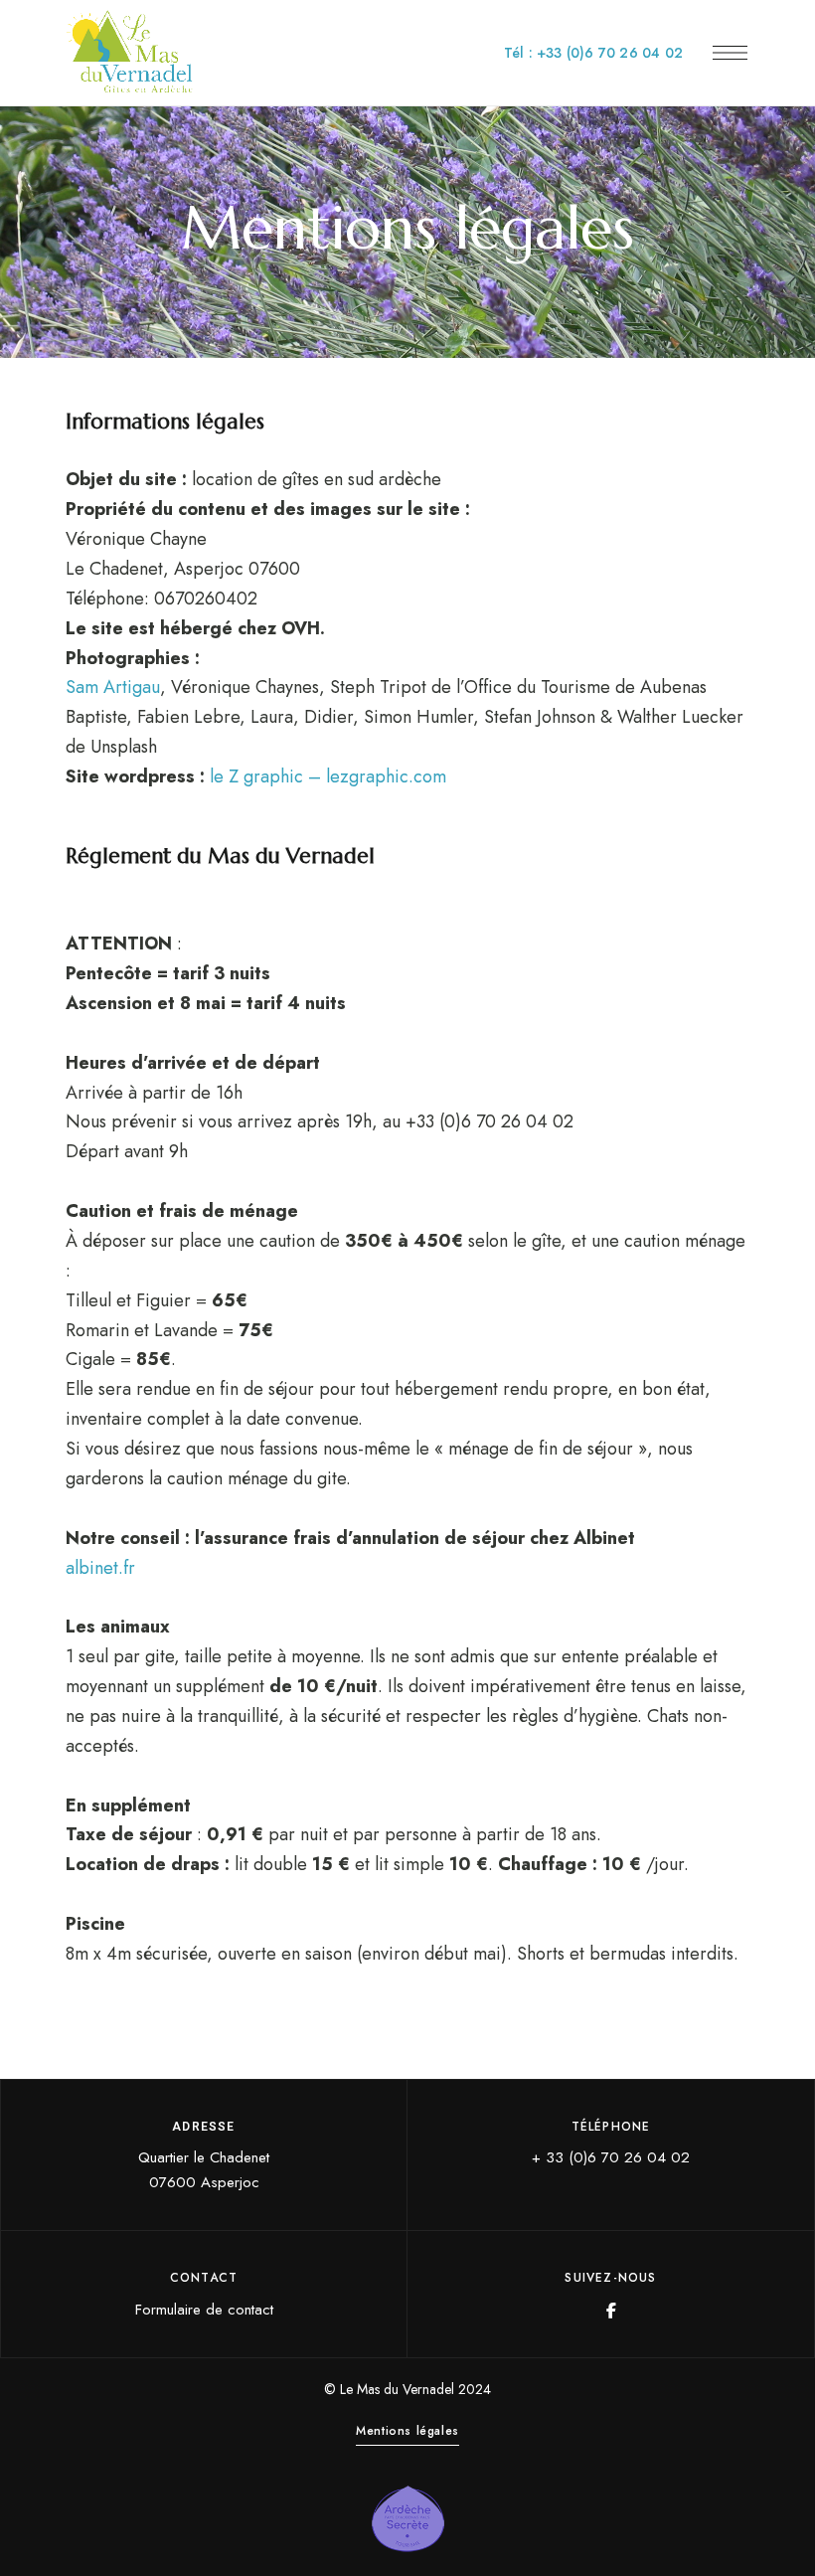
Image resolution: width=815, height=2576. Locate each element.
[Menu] (730, 53)
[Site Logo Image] (130, 53)
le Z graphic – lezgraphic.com (328, 776)
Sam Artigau (113, 687)
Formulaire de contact (204, 2310)
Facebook (611, 2311)
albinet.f (97, 1568)
